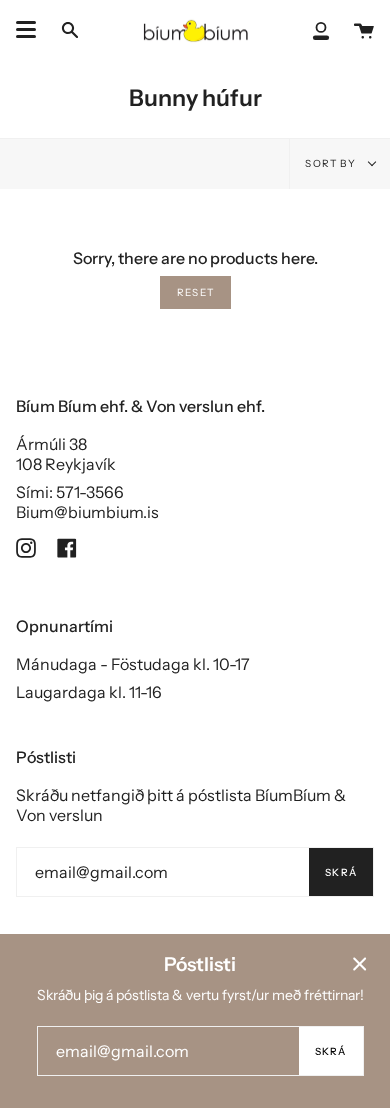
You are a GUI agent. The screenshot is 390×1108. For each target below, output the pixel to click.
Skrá (341, 872)
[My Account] (321, 29)
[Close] (360, 964)
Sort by (332, 163)
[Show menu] (26, 30)
